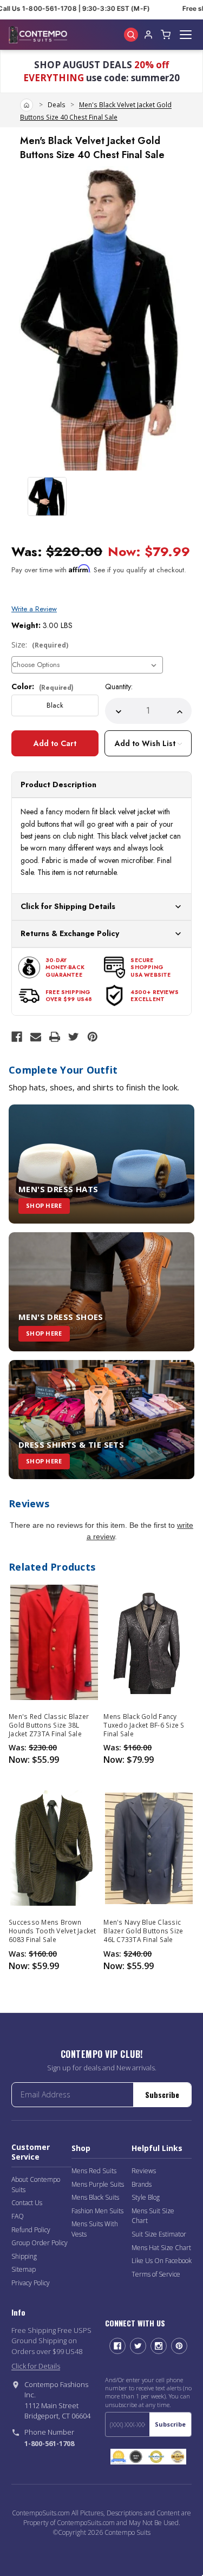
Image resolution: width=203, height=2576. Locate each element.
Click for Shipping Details (68, 906)
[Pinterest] (93, 1037)
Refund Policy (31, 2230)
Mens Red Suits (94, 2171)
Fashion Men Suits (97, 2211)
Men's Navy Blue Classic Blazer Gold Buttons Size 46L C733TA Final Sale (143, 1931)
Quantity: (119, 687)
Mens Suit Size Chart (153, 2216)
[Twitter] (74, 1037)
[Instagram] (159, 2346)
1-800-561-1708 (49, 2443)
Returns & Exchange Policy (70, 933)
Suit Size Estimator (159, 2234)
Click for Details (36, 2366)
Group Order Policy (40, 2243)
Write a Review (34, 609)
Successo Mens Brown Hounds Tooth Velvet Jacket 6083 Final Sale (53, 1931)
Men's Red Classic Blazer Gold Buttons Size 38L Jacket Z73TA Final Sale (49, 1725)
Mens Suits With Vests (95, 2229)
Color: (42, 687)
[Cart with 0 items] (166, 35)
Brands (142, 2184)
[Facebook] (17, 1037)
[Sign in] (148, 35)
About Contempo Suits (36, 2185)
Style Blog (146, 2197)
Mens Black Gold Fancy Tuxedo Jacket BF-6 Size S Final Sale (144, 1725)
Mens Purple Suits (98, 2184)
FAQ (18, 2216)
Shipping (24, 2256)
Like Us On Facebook (162, 2261)
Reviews (144, 2171)
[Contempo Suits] (38, 35)
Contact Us (27, 2203)
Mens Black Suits (95, 2197)
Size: (40, 645)
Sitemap (24, 2269)
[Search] (131, 35)
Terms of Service (156, 2274)
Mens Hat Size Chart (161, 2248)
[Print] (55, 1037)
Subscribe (162, 2094)
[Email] (36, 1037)
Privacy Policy (31, 2283)
